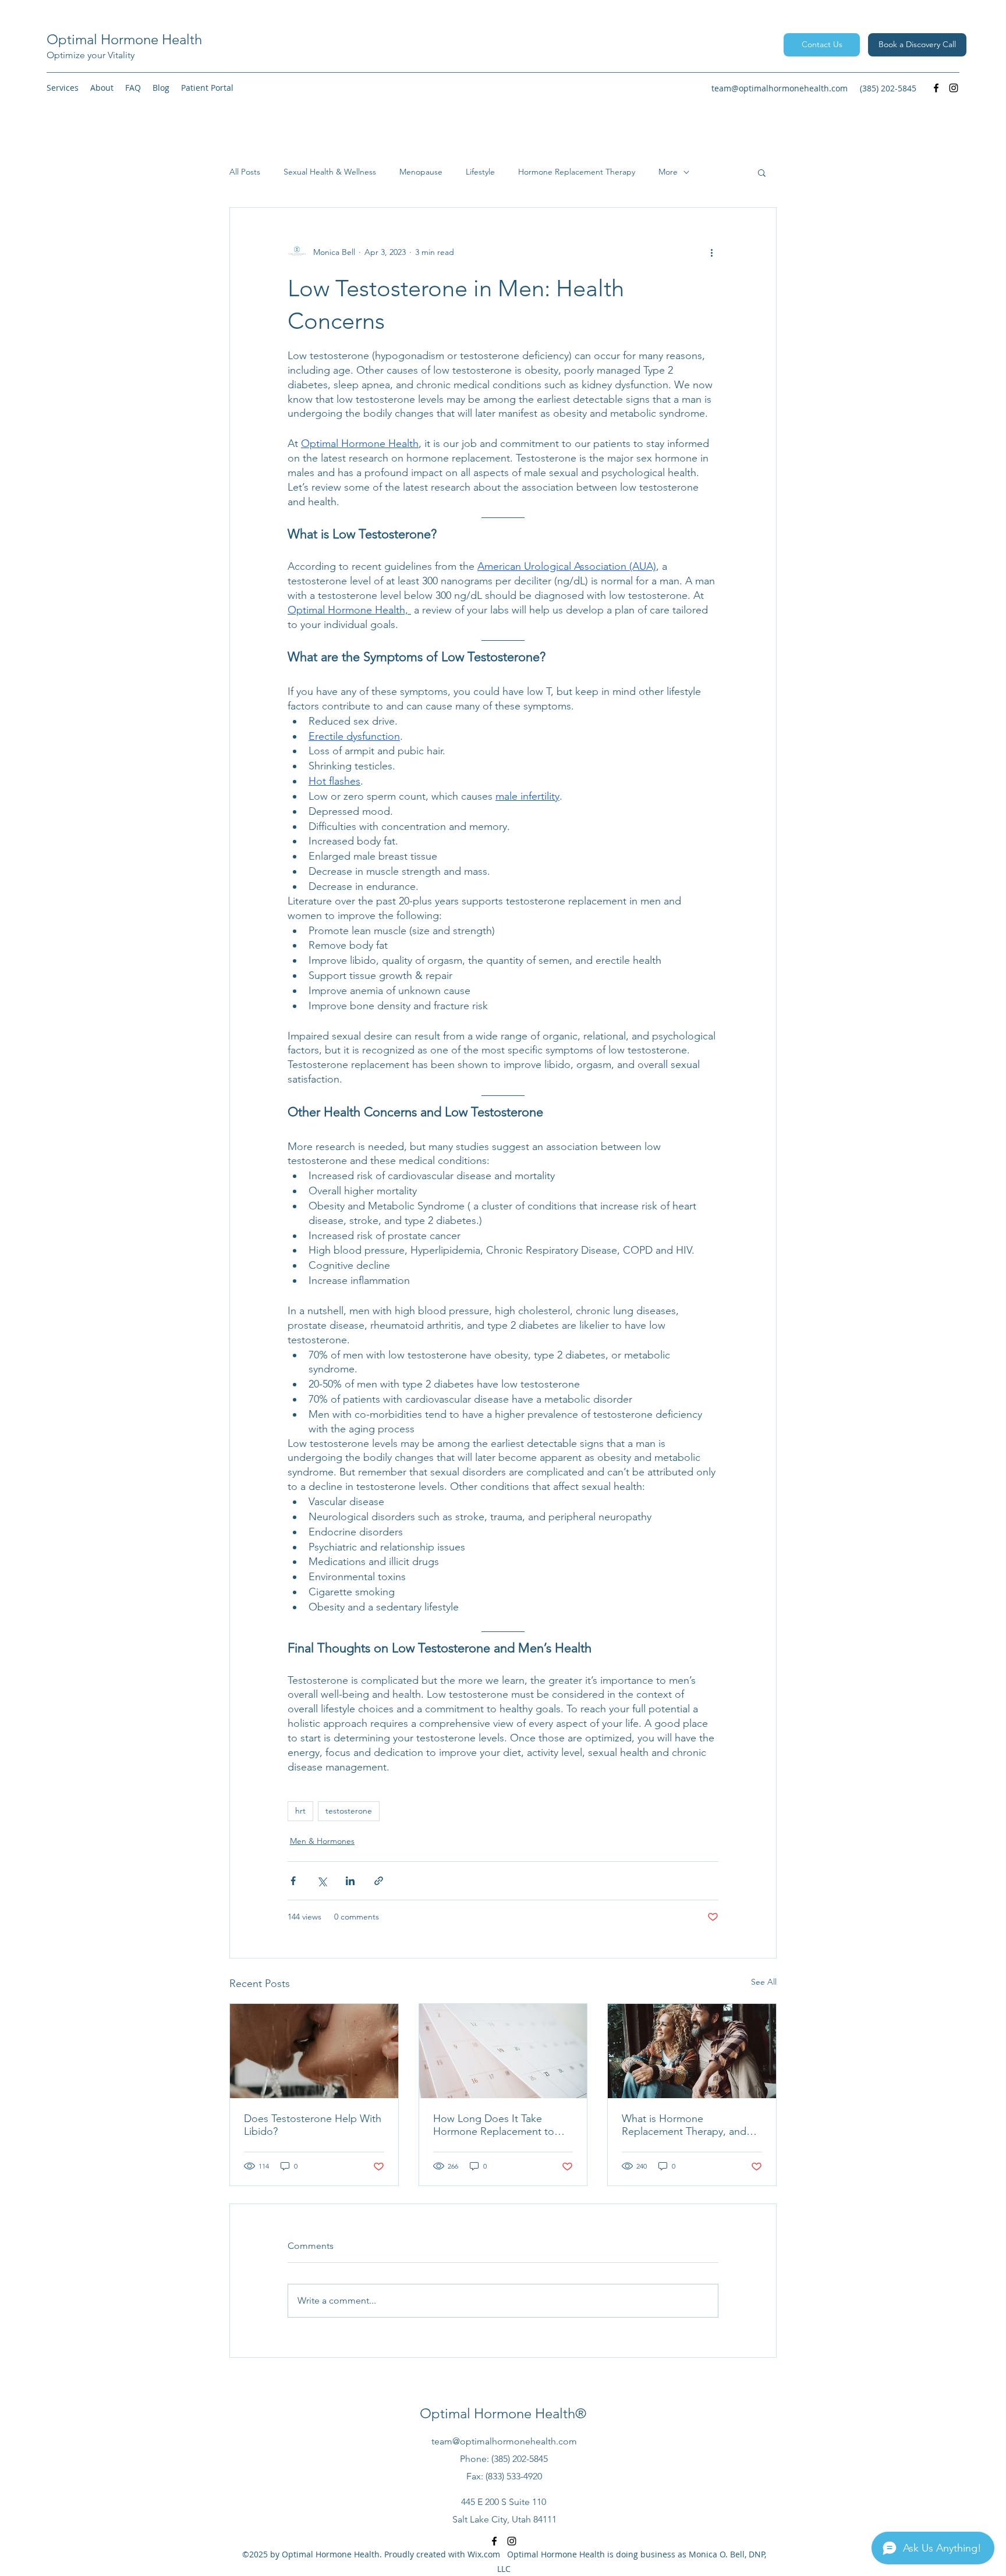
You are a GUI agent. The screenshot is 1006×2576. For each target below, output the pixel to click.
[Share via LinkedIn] (350, 1881)
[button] (63, 88)
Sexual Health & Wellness (330, 172)
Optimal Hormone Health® (503, 2413)
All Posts (245, 172)
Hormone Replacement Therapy (577, 172)
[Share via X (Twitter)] (322, 1881)
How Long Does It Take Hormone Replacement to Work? (494, 2125)
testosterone (349, 1811)
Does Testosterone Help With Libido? (313, 2125)
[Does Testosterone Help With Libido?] (314, 2051)
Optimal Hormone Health (124, 39)
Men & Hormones (322, 1841)
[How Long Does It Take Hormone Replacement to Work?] (503, 2051)
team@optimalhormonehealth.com (780, 88)
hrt (300, 1811)
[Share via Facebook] (293, 1881)
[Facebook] (936, 88)
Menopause (421, 172)
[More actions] (711, 252)
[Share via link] (379, 1881)
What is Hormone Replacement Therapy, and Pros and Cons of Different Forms (684, 2125)
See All (764, 1982)
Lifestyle (480, 172)
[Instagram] (954, 88)
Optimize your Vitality (91, 55)
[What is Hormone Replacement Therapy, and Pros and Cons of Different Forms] (692, 2051)
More (668, 172)
